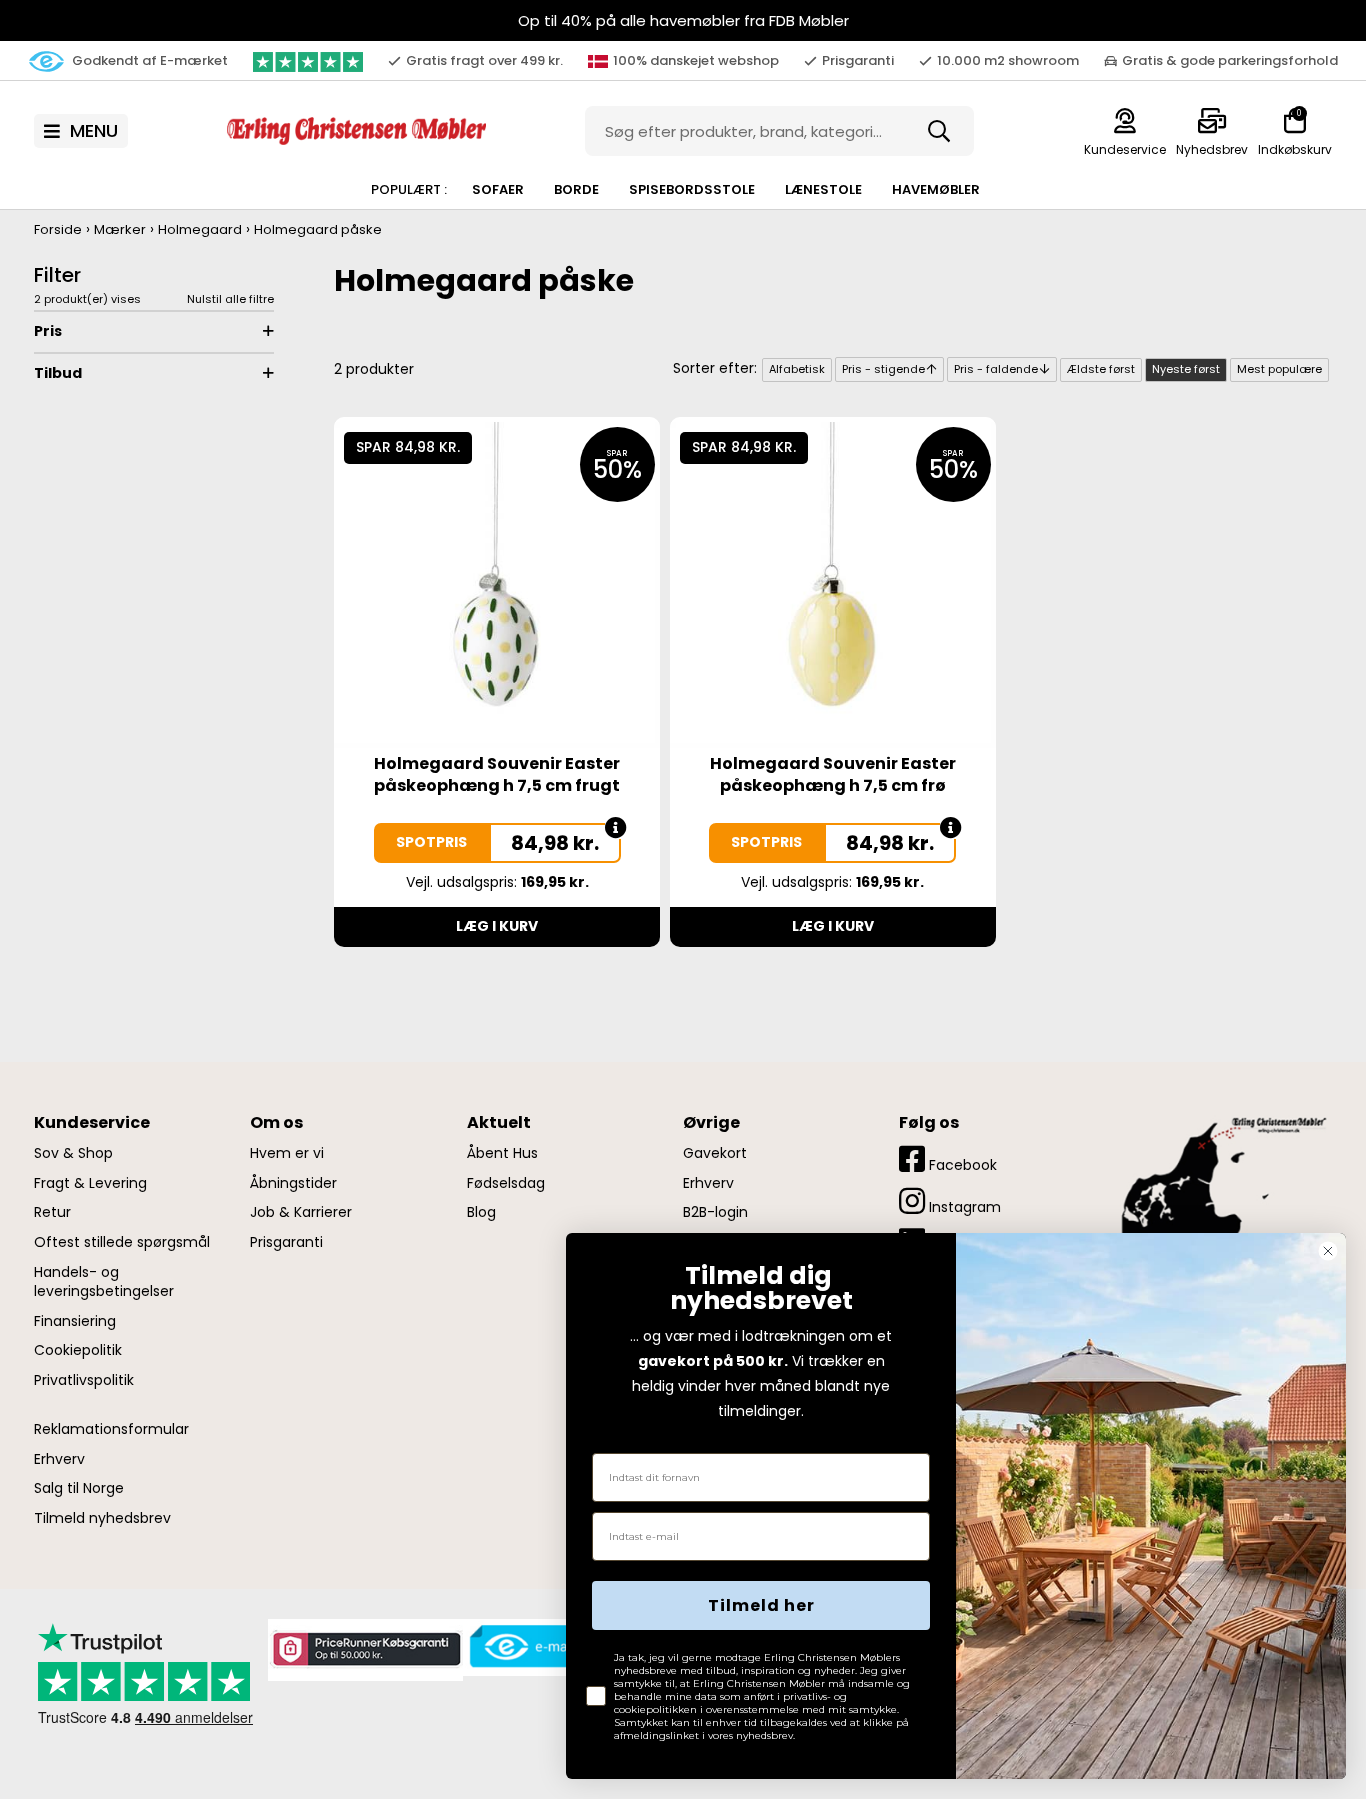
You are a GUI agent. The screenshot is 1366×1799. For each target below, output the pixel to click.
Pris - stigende (883, 369)
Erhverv (59, 1459)
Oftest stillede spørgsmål (122, 1242)
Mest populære (1279, 369)
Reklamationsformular (111, 1429)
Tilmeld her (761, 1605)
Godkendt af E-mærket (148, 60)
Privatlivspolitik (84, 1380)
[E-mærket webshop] (541, 1646)
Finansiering (75, 1321)
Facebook (961, 1165)
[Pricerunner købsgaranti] (365, 1649)
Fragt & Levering (90, 1183)
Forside (58, 229)
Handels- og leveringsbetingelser (104, 1282)
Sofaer (498, 189)
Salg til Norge (79, 1488)
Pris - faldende (996, 369)
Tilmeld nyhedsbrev (102, 1518)
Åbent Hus (502, 1153)
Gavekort (715, 1153)
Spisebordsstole (692, 189)
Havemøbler (936, 189)
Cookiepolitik (78, 1350)
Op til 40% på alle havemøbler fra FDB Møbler (683, 20)
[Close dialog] (1328, 1251)
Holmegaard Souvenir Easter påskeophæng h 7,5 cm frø (833, 774)
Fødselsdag (506, 1183)
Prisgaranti (286, 1242)
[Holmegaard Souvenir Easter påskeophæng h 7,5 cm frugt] (497, 584)
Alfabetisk (797, 369)
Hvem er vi (287, 1153)
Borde (576, 189)
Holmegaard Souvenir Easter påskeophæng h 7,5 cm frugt (497, 774)
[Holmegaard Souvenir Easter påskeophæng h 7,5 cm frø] (833, 584)
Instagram (963, 1207)
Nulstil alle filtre (230, 299)
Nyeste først (1186, 369)
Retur (52, 1212)
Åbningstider (293, 1183)
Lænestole (823, 189)
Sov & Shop (73, 1153)
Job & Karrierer (301, 1212)
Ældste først (1101, 369)
